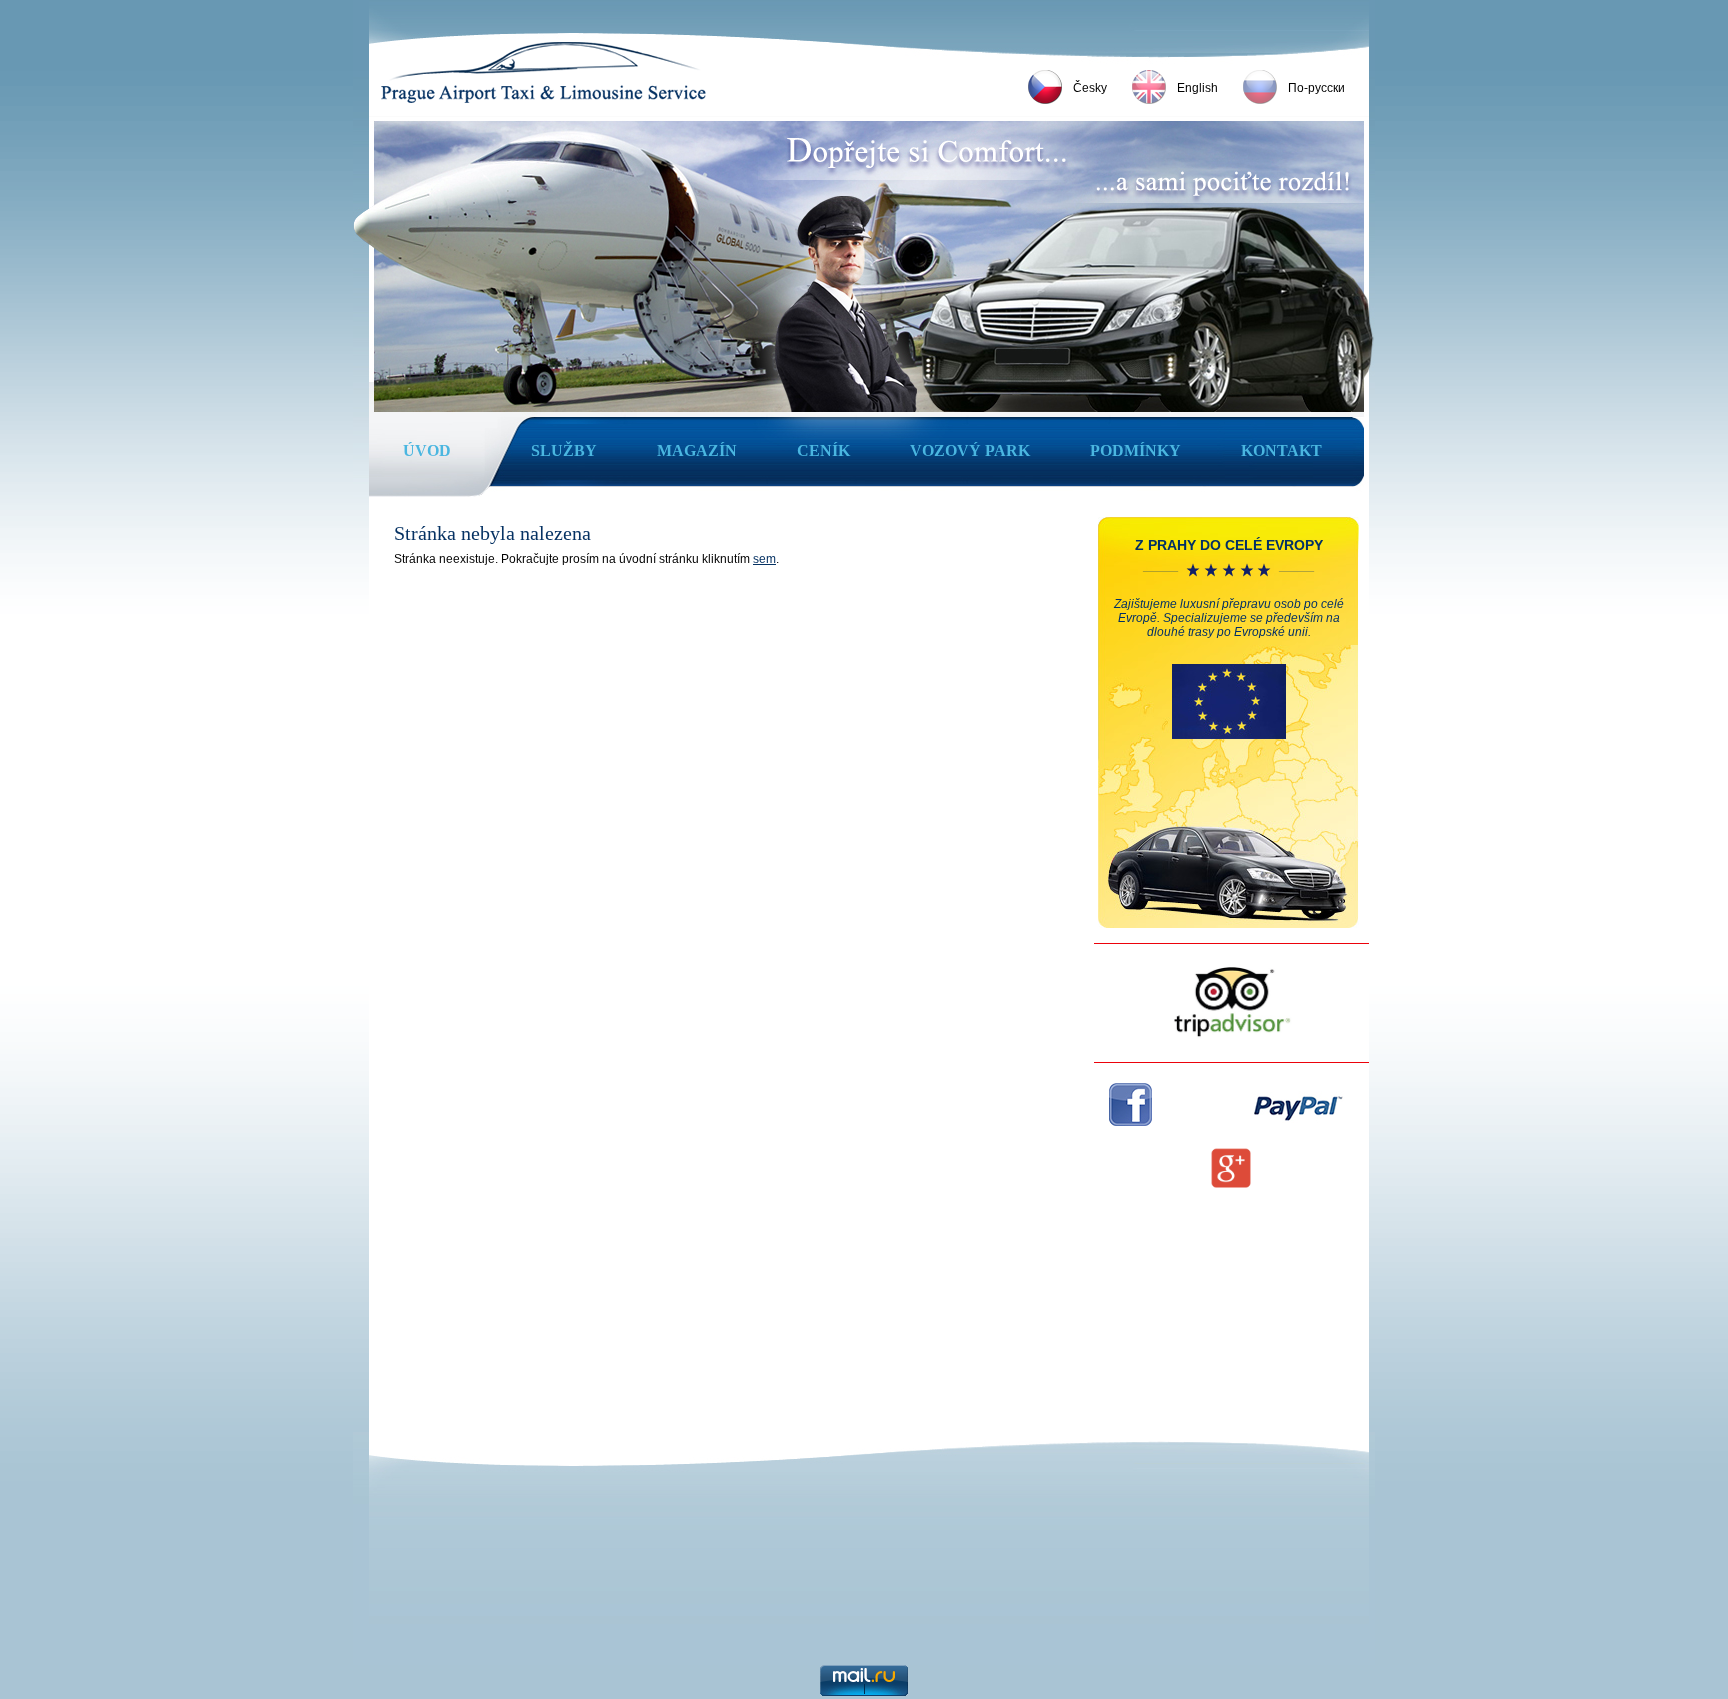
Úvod (427, 450)
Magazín (697, 450)
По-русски (1316, 88)
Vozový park (970, 450)
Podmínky (1135, 450)
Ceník (823, 450)
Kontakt (1281, 450)
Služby (564, 450)
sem (764, 559)
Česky (1090, 88)
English (1197, 88)
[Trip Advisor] (1232, 1035)
